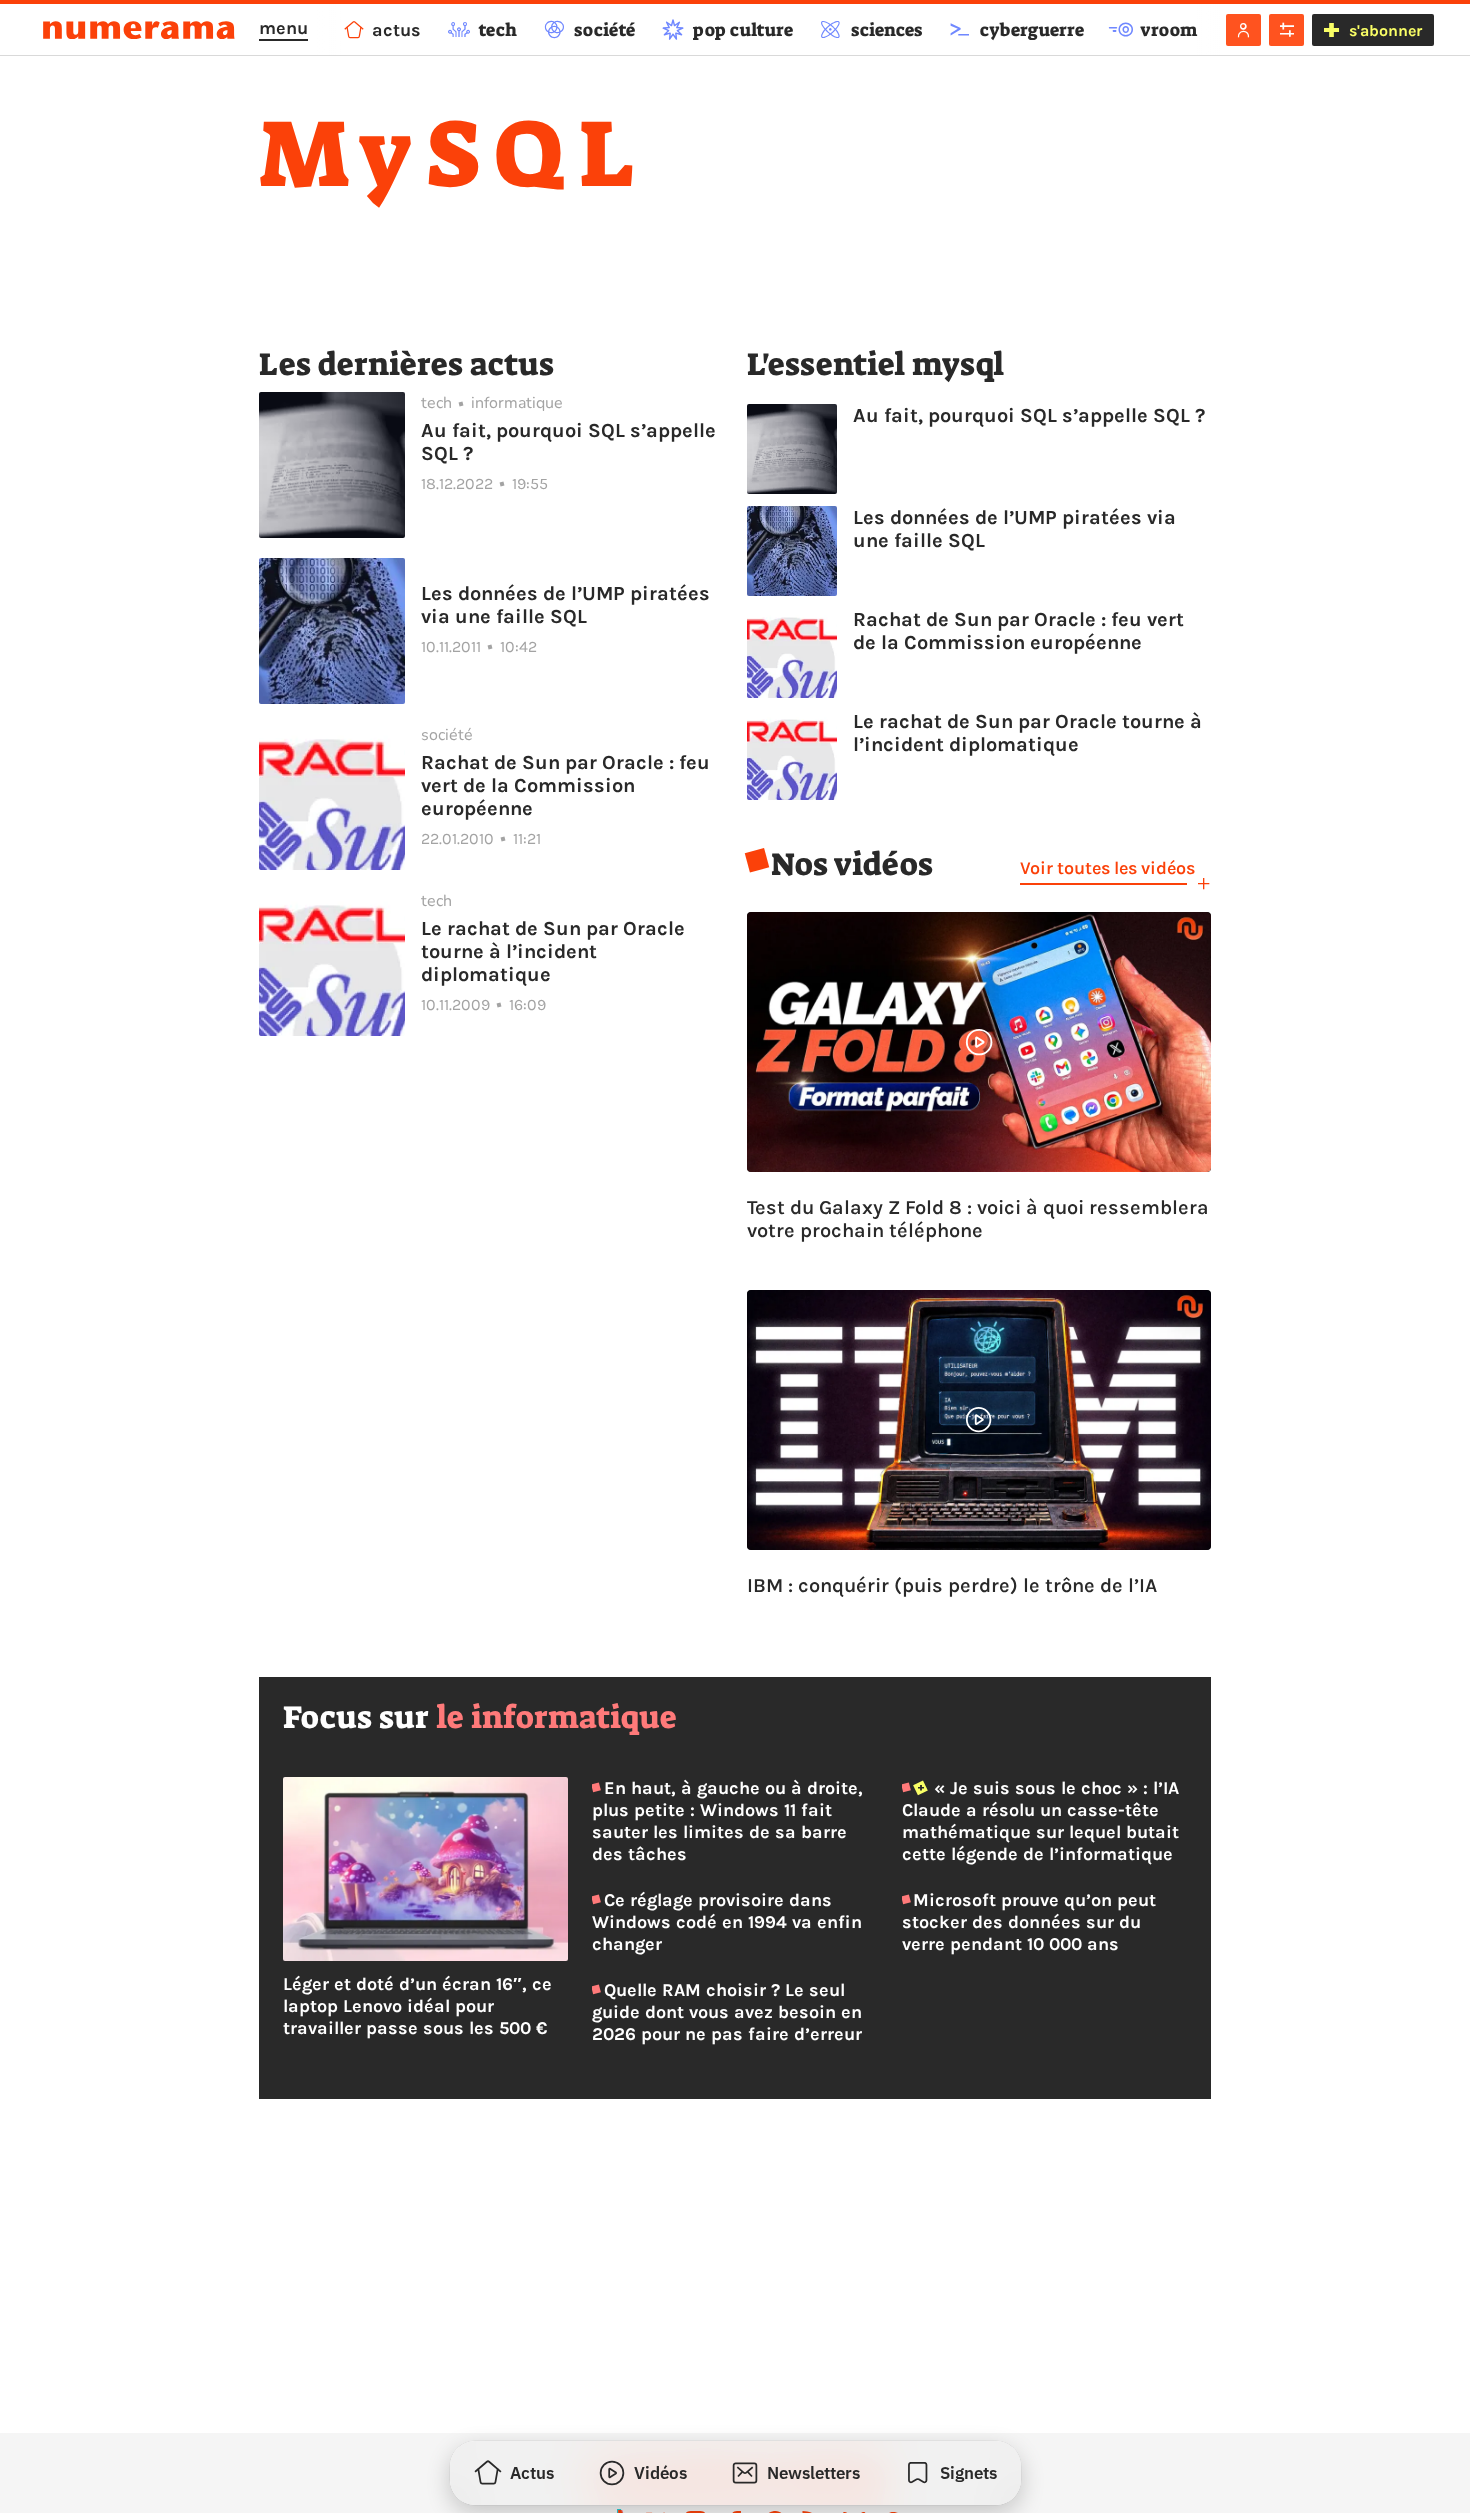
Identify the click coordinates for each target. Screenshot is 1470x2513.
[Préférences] (1286, 30)
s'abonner (1385, 30)
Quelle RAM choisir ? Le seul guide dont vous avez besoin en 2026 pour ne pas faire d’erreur (727, 2012)
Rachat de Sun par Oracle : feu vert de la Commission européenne (565, 785)
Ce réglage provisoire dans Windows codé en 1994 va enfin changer (727, 1922)
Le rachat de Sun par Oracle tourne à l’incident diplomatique (553, 951)
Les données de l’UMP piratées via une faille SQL (565, 605)
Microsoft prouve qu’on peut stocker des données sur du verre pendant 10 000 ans (1029, 1922)
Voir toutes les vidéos (1107, 868)
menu (283, 28)
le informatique (556, 1717)
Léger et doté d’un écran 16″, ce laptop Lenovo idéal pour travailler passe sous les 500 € (417, 2006)
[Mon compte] (1243, 30)
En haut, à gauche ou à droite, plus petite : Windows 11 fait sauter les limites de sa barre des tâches (727, 1821)
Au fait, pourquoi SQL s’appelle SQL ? (568, 442)
